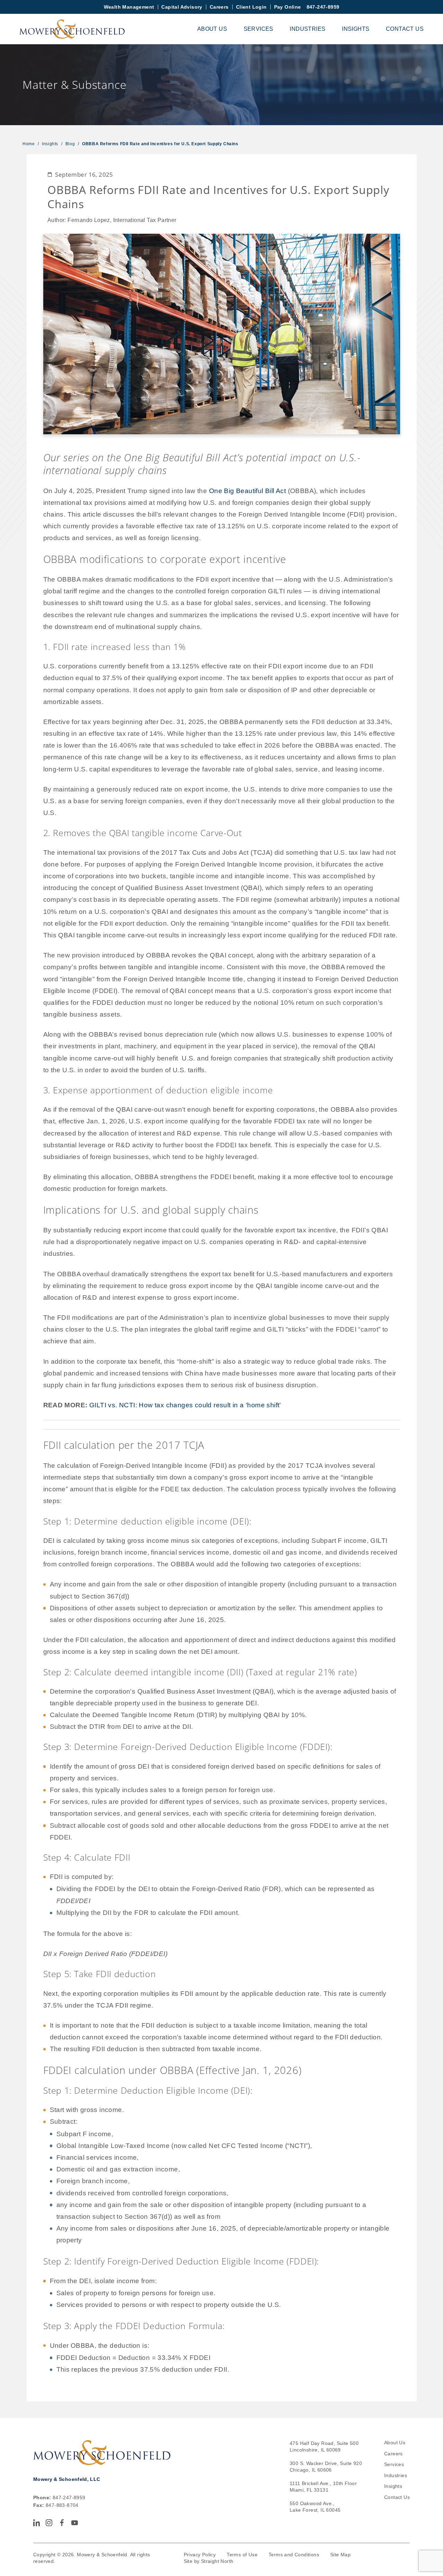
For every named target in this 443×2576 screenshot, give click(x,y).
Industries (308, 29)
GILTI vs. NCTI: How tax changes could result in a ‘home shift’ (185, 1405)
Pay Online (288, 7)
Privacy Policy (200, 2555)
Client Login (251, 7)
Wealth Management (129, 7)
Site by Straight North (209, 2561)
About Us (212, 29)
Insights (356, 29)
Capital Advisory (182, 7)
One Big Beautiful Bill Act (247, 491)
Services (259, 29)
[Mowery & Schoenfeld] (72, 29)
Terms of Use (242, 2555)
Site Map (340, 2555)
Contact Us (405, 29)
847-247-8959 (323, 7)
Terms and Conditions (294, 2555)
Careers (219, 7)
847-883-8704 (62, 2505)
